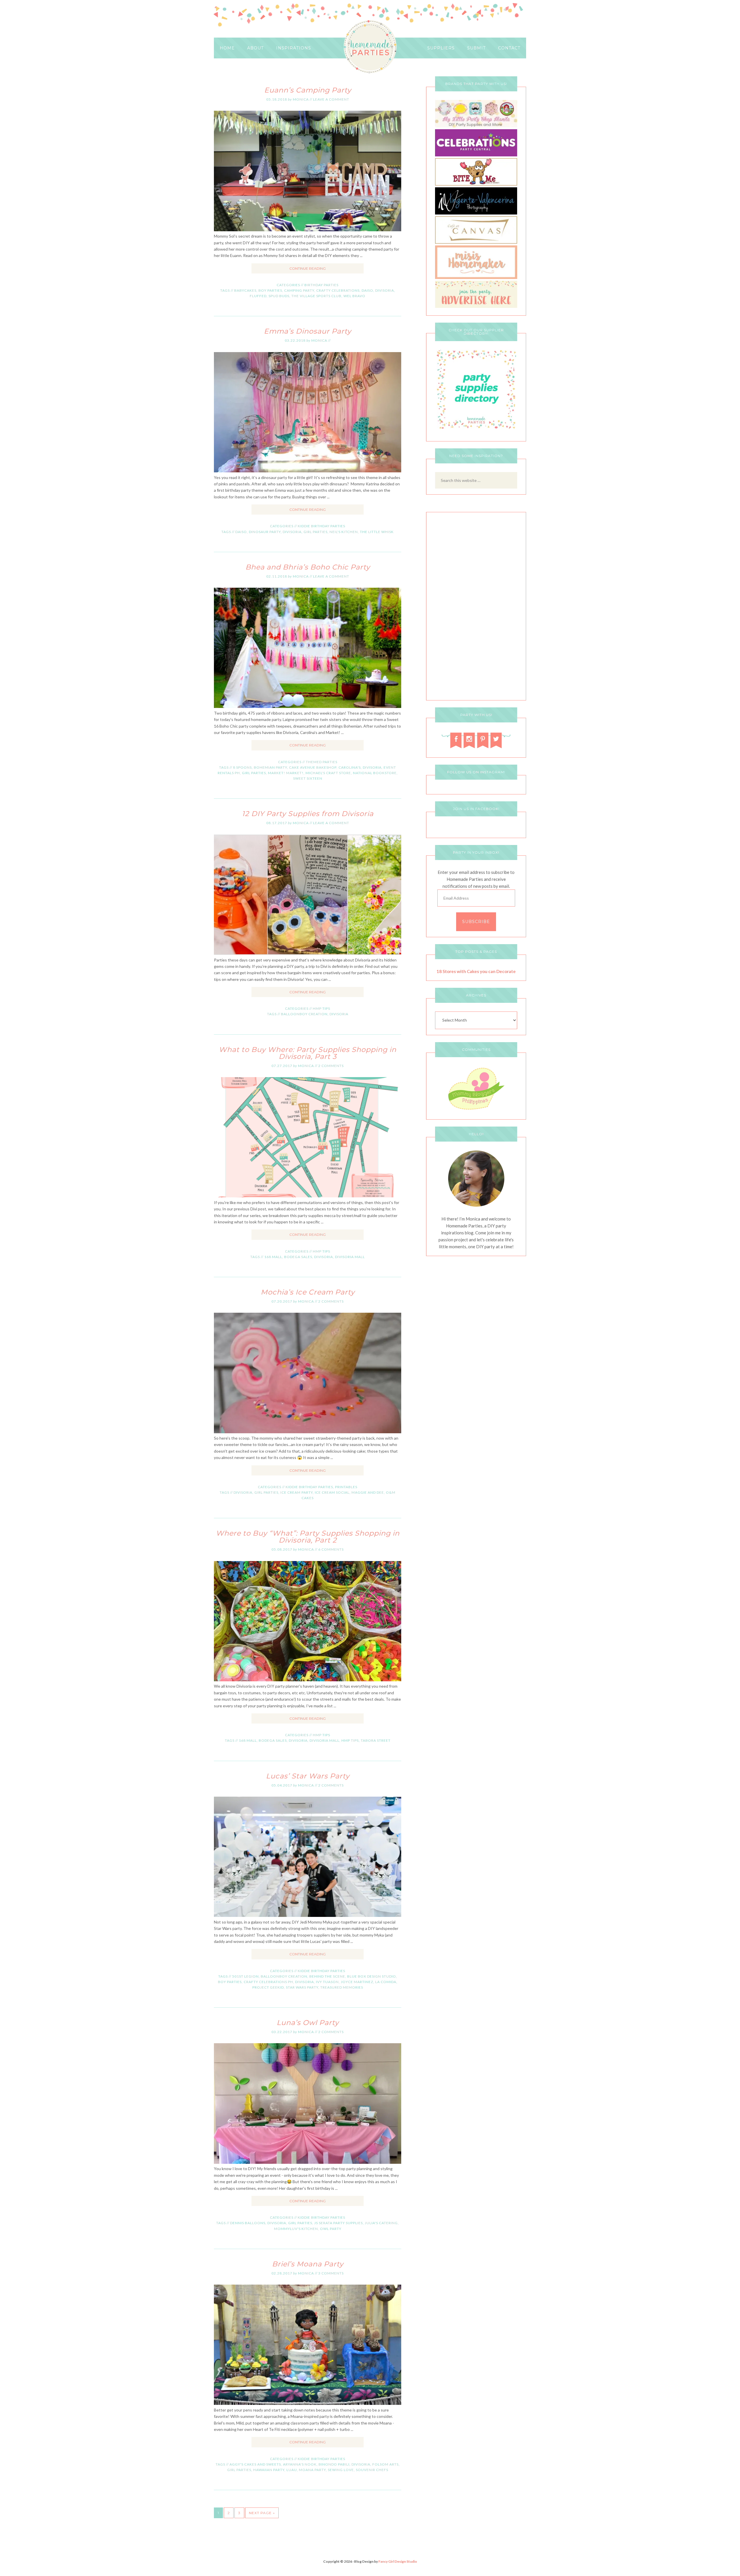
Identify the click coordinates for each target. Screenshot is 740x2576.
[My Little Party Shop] (476, 126)
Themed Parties (322, 762)
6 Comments (331, 1549)
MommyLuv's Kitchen (296, 2229)
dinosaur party (265, 532)
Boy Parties (270, 290)
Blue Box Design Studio (372, 1976)
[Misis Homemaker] (476, 277)
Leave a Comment (331, 99)
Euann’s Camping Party (308, 90)
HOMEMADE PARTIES (370, 47)
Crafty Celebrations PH (268, 1982)
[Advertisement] (476, 608)
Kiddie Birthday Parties (321, 526)
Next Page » (262, 2513)
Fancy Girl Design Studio (398, 2561)
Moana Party (312, 2470)
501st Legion (245, 1976)
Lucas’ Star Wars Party (308, 1776)
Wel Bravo (354, 296)
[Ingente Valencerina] (476, 213)
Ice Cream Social (332, 1492)
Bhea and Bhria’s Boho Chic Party (308, 567)
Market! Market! (286, 773)
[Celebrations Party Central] (476, 155)
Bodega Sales (298, 1257)
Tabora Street (376, 1740)
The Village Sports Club (316, 296)
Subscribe (476, 922)
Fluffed (258, 296)
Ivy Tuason (327, 1982)
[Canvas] (476, 242)
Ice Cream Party (297, 1492)
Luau (292, 2470)
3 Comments (331, 2273)
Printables (346, 1487)
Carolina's (350, 767)
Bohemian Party (270, 767)
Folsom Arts (385, 2464)
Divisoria (385, 290)
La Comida (386, 1982)
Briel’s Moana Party (308, 2264)
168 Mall (273, 1257)
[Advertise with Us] (476, 306)
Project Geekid (268, 1987)
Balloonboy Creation (304, 1014)
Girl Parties (316, 532)
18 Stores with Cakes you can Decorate (476, 971)
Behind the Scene (327, 1976)
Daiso (367, 290)
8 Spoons (242, 767)
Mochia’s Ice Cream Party (308, 1292)
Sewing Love (341, 2470)
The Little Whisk (377, 532)
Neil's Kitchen (344, 532)
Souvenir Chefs (372, 2470)
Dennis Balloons (248, 2223)
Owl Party (331, 2229)
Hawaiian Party (269, 2470)
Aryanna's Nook (300, 2464)
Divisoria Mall (350, 1257)
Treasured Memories (342, 1987)
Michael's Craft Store (328, 773)
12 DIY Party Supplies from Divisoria (308, 814)
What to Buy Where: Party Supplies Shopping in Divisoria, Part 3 (308, 1053)
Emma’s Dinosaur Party (308, 331)
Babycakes (245, 290)
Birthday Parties (321, 285)
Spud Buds (279, 296)
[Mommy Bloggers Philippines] (476, 1110)
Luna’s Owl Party (308, 2023)
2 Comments (331, 1066)
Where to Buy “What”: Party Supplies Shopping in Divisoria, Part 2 (308, 1537)
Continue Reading (308, 268)
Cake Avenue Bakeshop (313, 767)
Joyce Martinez (357, 1982)
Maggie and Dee (368, 1492)
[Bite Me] (476, 184)
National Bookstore (375, 773)
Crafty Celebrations (338, 290)
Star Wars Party (302, 1987)
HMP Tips (321, 1008)
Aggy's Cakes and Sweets (255, 2464)
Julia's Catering (381, 2223)
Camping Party (299, 290)
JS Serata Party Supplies (338, 2223)
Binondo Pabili (334, 2464)
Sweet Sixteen (308, 778)
